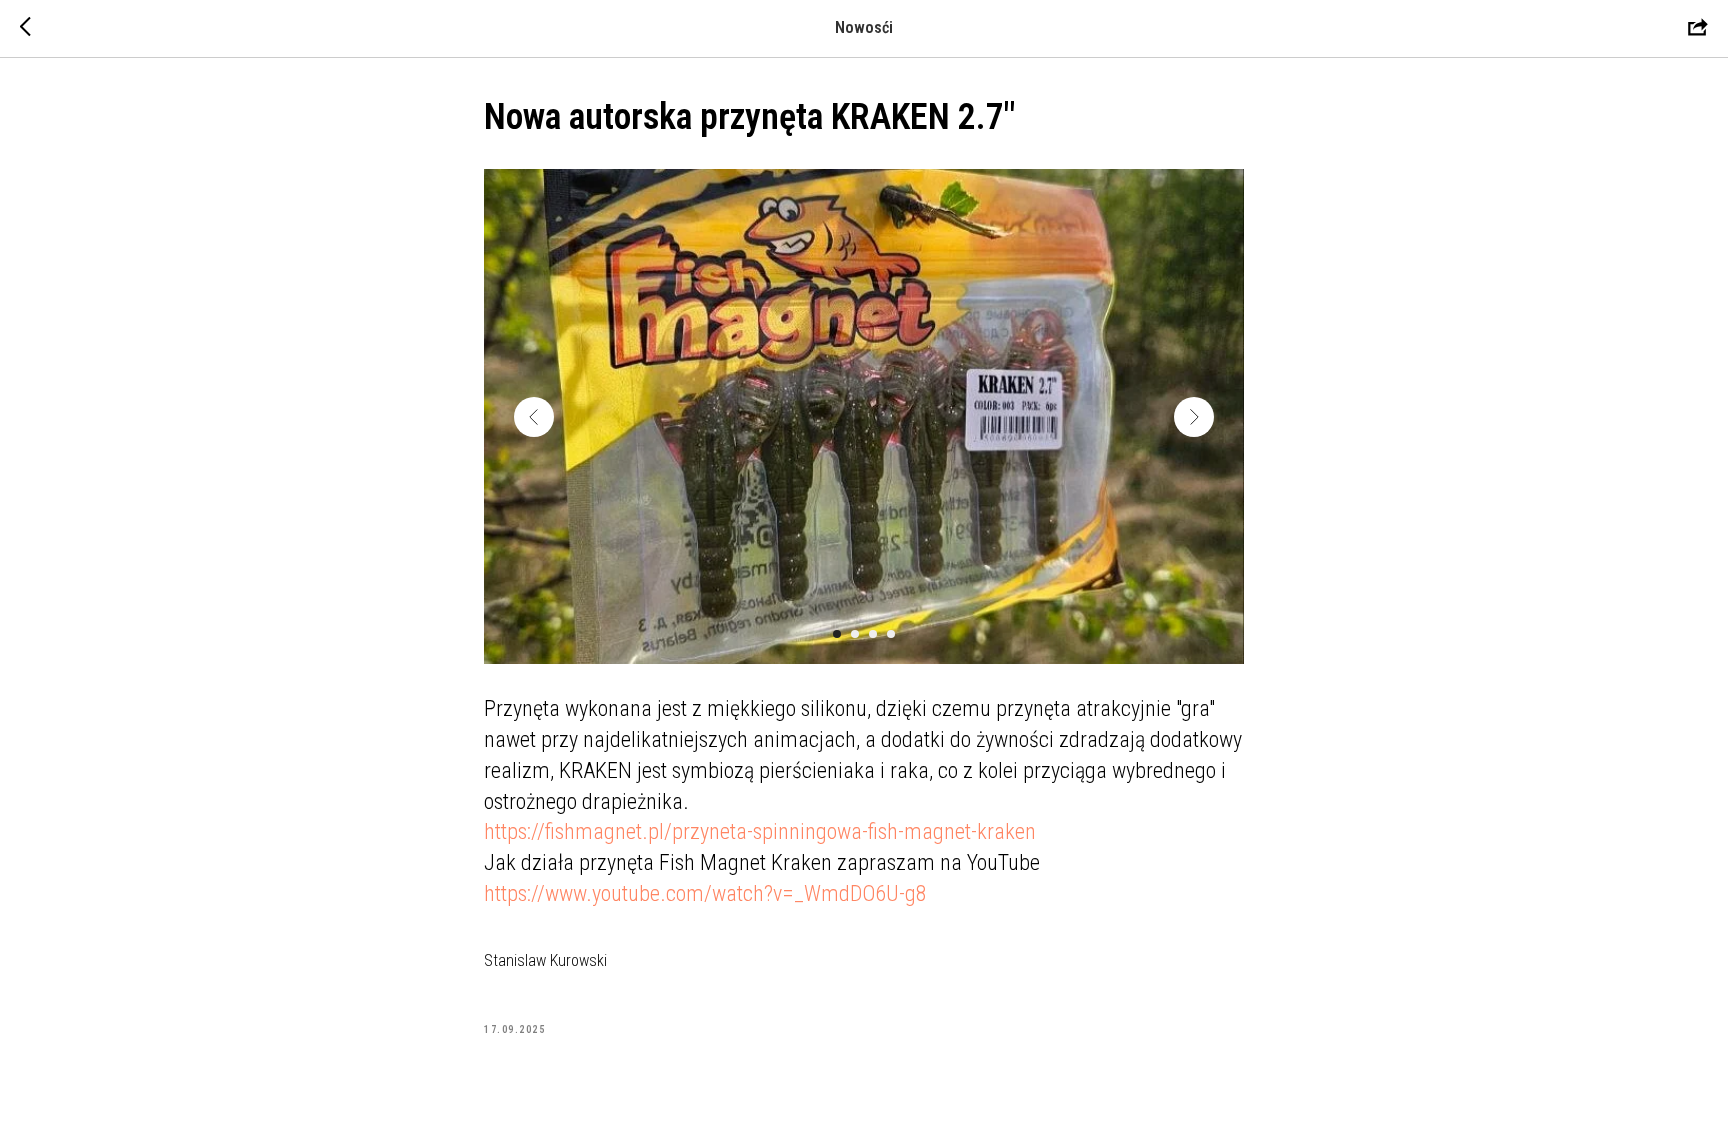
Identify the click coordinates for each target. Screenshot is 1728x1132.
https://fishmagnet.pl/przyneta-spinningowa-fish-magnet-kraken (760, 831)
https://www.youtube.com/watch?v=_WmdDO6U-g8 (705, 893)
